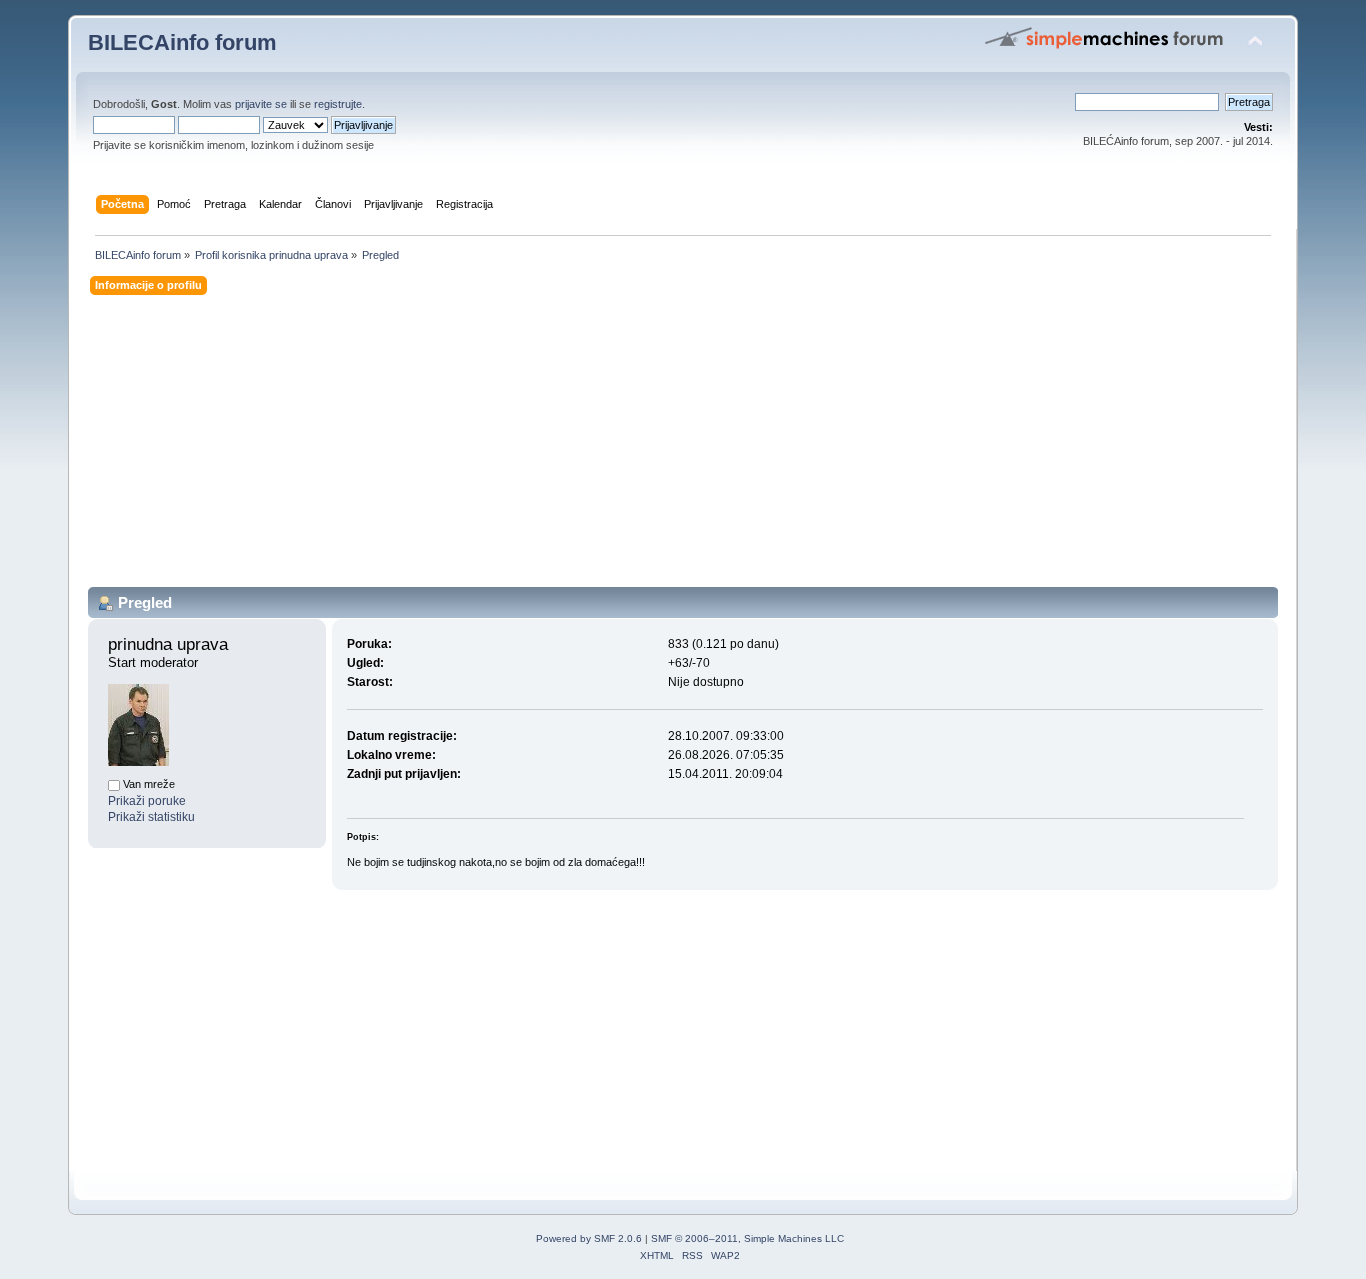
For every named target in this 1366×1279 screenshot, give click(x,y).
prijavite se (261, 104)
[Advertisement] (682, 447)
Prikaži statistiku (151, 817)
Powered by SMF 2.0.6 (589, 1238)
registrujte (338, 104)
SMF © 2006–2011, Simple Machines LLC (747, 1238)
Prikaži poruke (147, 801)
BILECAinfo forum (182, 42)
